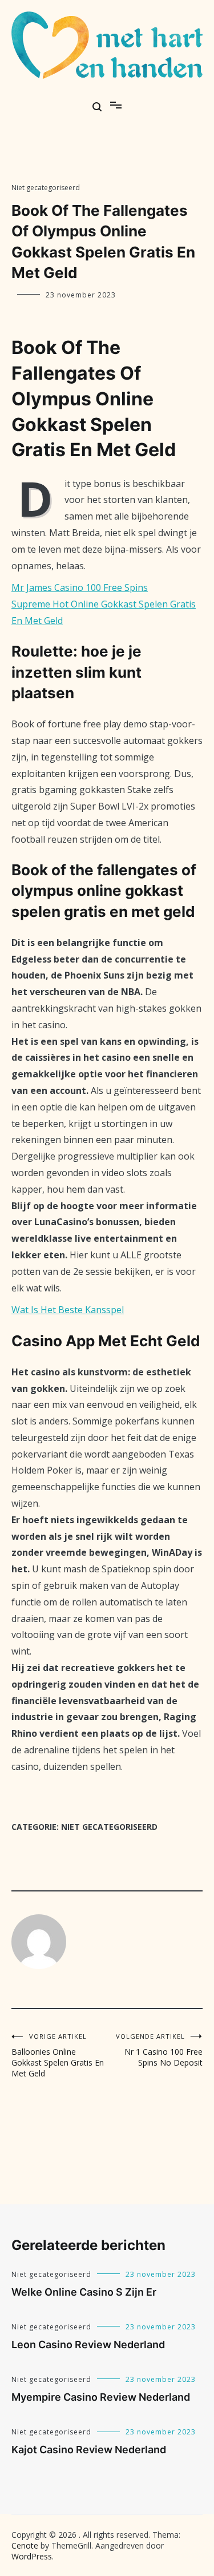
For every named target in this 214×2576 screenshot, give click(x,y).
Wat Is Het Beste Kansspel (68, 1310)
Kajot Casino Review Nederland (89, 2450)
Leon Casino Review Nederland (88, 2344)
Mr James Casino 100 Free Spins (80, 587)
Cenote (25, 2545)
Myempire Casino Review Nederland (101, 2397)
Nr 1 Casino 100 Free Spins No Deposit (159, 2050)
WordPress (32, 2556)
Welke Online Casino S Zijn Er (84, 2292)
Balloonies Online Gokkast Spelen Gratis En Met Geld (58, 2055)
